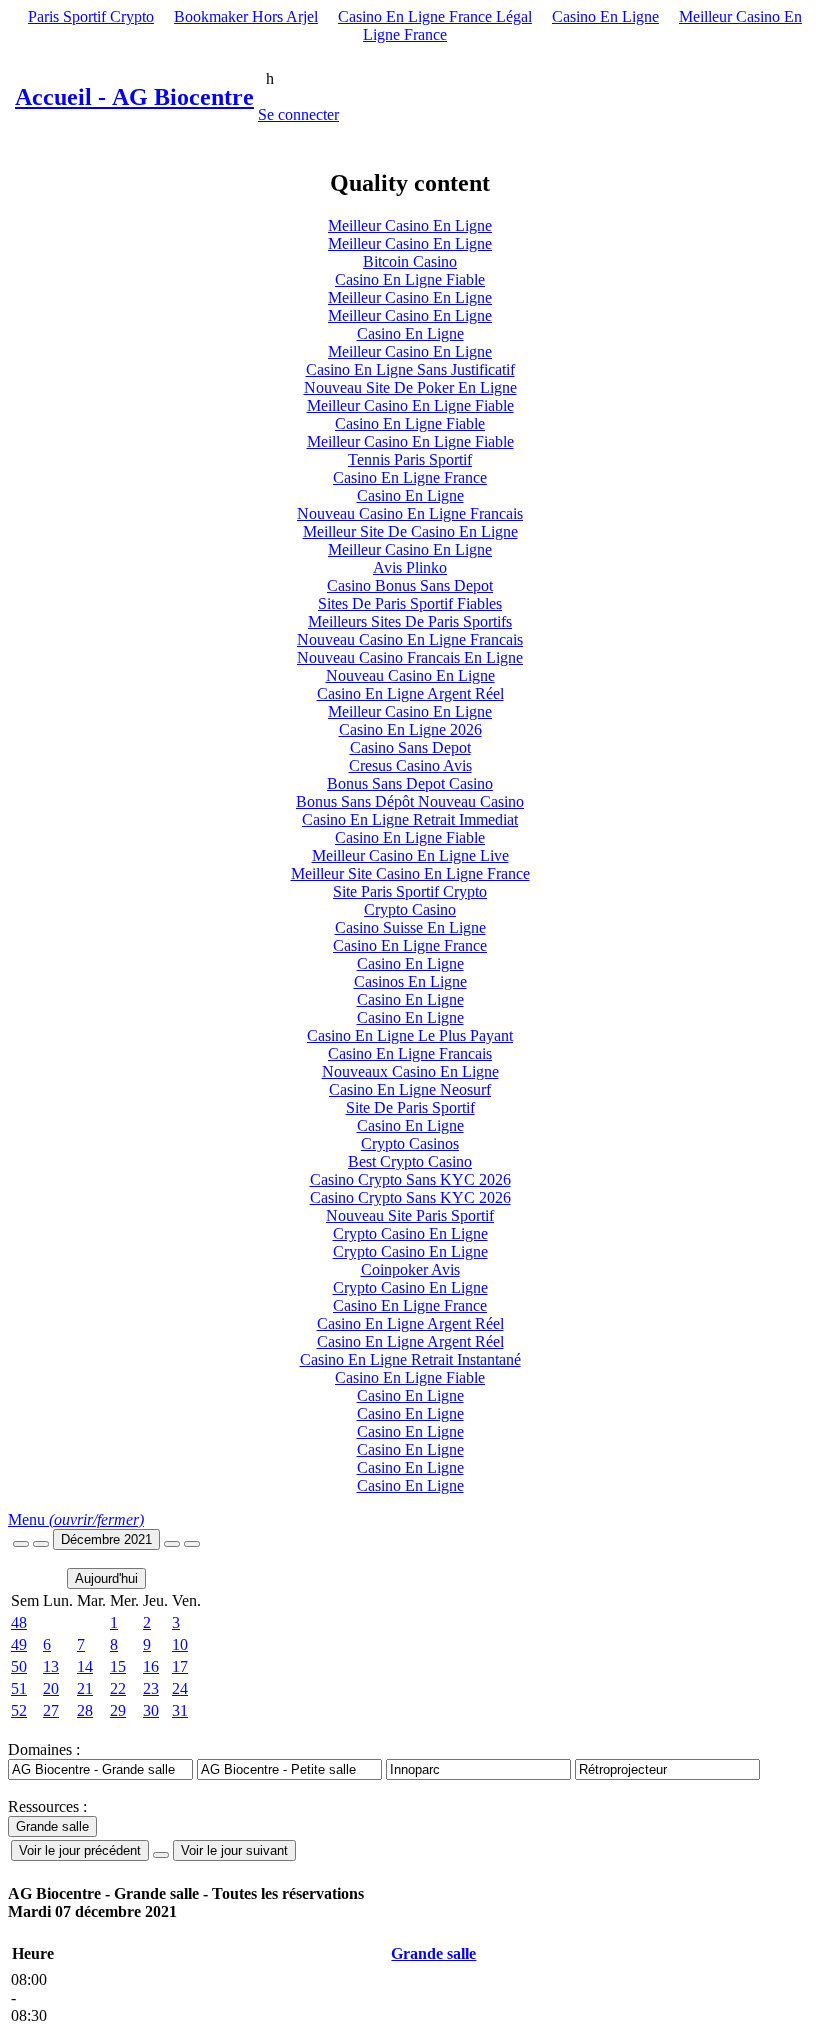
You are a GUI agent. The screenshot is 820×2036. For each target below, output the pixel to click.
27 (51, 1710)
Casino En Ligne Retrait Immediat (410, 819)
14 (85, 1666)
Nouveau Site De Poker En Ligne (410, 387)
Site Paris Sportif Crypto (410, 891)
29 (118, 1710)
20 (51, 1688)
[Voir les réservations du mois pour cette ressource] (41, 1544)
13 (51, 1666)
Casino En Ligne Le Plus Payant (410, 1035)
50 (19, 1666)
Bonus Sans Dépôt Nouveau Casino (410, 801)
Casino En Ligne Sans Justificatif (410, 369)
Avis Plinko (410, 567)
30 (151, 1710)
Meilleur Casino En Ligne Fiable (410, 405)
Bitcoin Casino (410, 261)
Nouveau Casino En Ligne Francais (410, 513)
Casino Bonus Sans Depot (410, 585)
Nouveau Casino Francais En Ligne (410, 657)
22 (118, 1688)
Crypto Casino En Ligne (410, 1233)
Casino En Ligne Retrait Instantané (410, 1359)
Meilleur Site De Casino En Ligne (410, 531)
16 (151, 1666)
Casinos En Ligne (410, 981)
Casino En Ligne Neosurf (410, 1089)
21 (85, 1688)
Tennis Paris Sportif (410, 459)
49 (19, 1644)
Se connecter (298, 114)
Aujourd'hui (106, 1578)
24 (180, 1688)
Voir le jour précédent (80, 1850)
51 (19, 1688)
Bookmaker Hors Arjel (246, 16)
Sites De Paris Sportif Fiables (410, 603)
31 (180, 1710)
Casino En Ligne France (410, 477)
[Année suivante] (192, 1544)
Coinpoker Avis (410, 1269)
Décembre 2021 (106, 1539)
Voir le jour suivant (234, 1850)
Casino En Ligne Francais (410, 1053)
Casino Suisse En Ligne (410, 927)
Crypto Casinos (410, 1143)
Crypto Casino (410, 909)
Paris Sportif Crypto (91, 16)
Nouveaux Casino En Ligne (410, 1071)
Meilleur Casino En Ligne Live (410, 855)
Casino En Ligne (605, 16)
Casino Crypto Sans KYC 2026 (410, 1179)
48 (19, 1622)
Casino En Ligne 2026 (410, 729)
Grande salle (433, 1953)
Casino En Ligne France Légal (435, 16)
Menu (76, 1519)
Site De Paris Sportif (410, 1107)
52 (19, 1710)
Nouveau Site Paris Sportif (410, 1215)
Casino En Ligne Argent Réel (410, 693)
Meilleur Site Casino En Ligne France (410, 873)
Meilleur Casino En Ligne (410, 225)
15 (118, 1666)
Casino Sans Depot (410, 747)
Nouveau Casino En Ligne (410, 675)
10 (180, 1644)
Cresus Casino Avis (410, 765)
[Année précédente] (21, 1544)
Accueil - (134, 97)
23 (151, 1688)
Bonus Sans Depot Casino (410, 783)
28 (85, 1710)
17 (180, 1666)
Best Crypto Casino (410, 1161)
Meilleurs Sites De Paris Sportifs (410, 621)
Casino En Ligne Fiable (410, 279)
